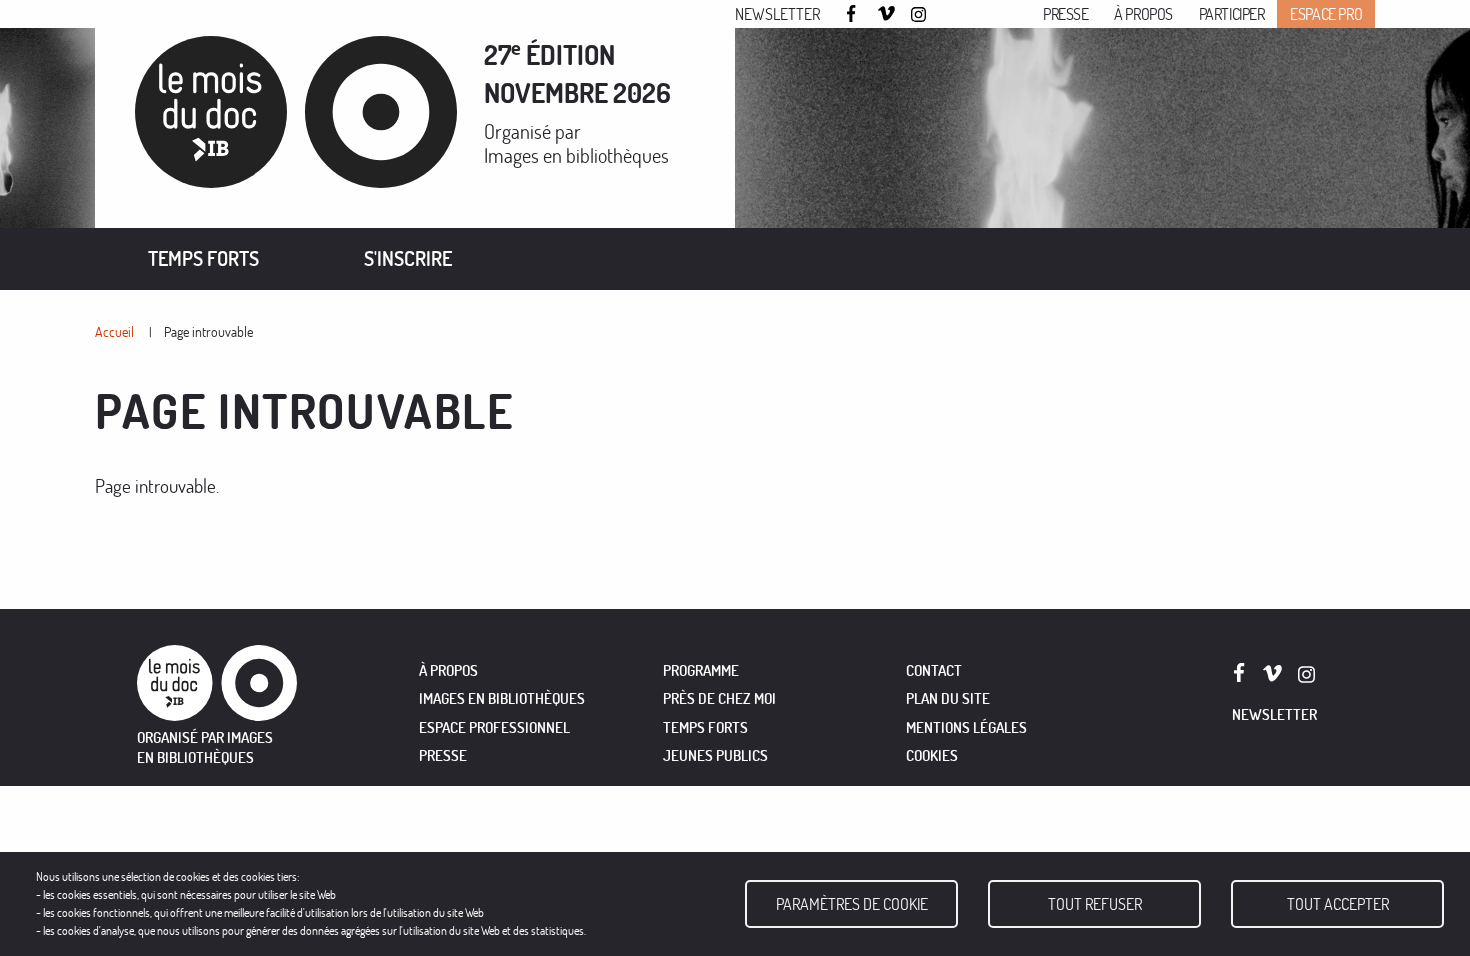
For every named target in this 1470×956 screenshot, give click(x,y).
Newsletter (777, 14)
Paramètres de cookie (852, 904)
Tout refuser (1095, 904)
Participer (1232, 14)
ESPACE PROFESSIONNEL (494, 727)
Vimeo (887, 15)
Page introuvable (208, 331)
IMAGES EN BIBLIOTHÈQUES (502, 698)
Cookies (932, 755)
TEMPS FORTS (705, 727)
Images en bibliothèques (576, 155)
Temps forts (203, 258)
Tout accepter (1338, 904)
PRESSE (443, 755)
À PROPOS (448, 670)
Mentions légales (966, 727)
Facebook (854, 13)
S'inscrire (408, 258)
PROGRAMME (701, 670)
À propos (1143, 14)
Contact (934, 670)
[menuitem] (203, 259)
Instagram (920, 15)
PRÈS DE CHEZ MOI (719, 698)
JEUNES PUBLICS (715, 755)
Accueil (114, 331)
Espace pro (1326, 14)
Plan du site (948, 698)
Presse (1066, 14)
